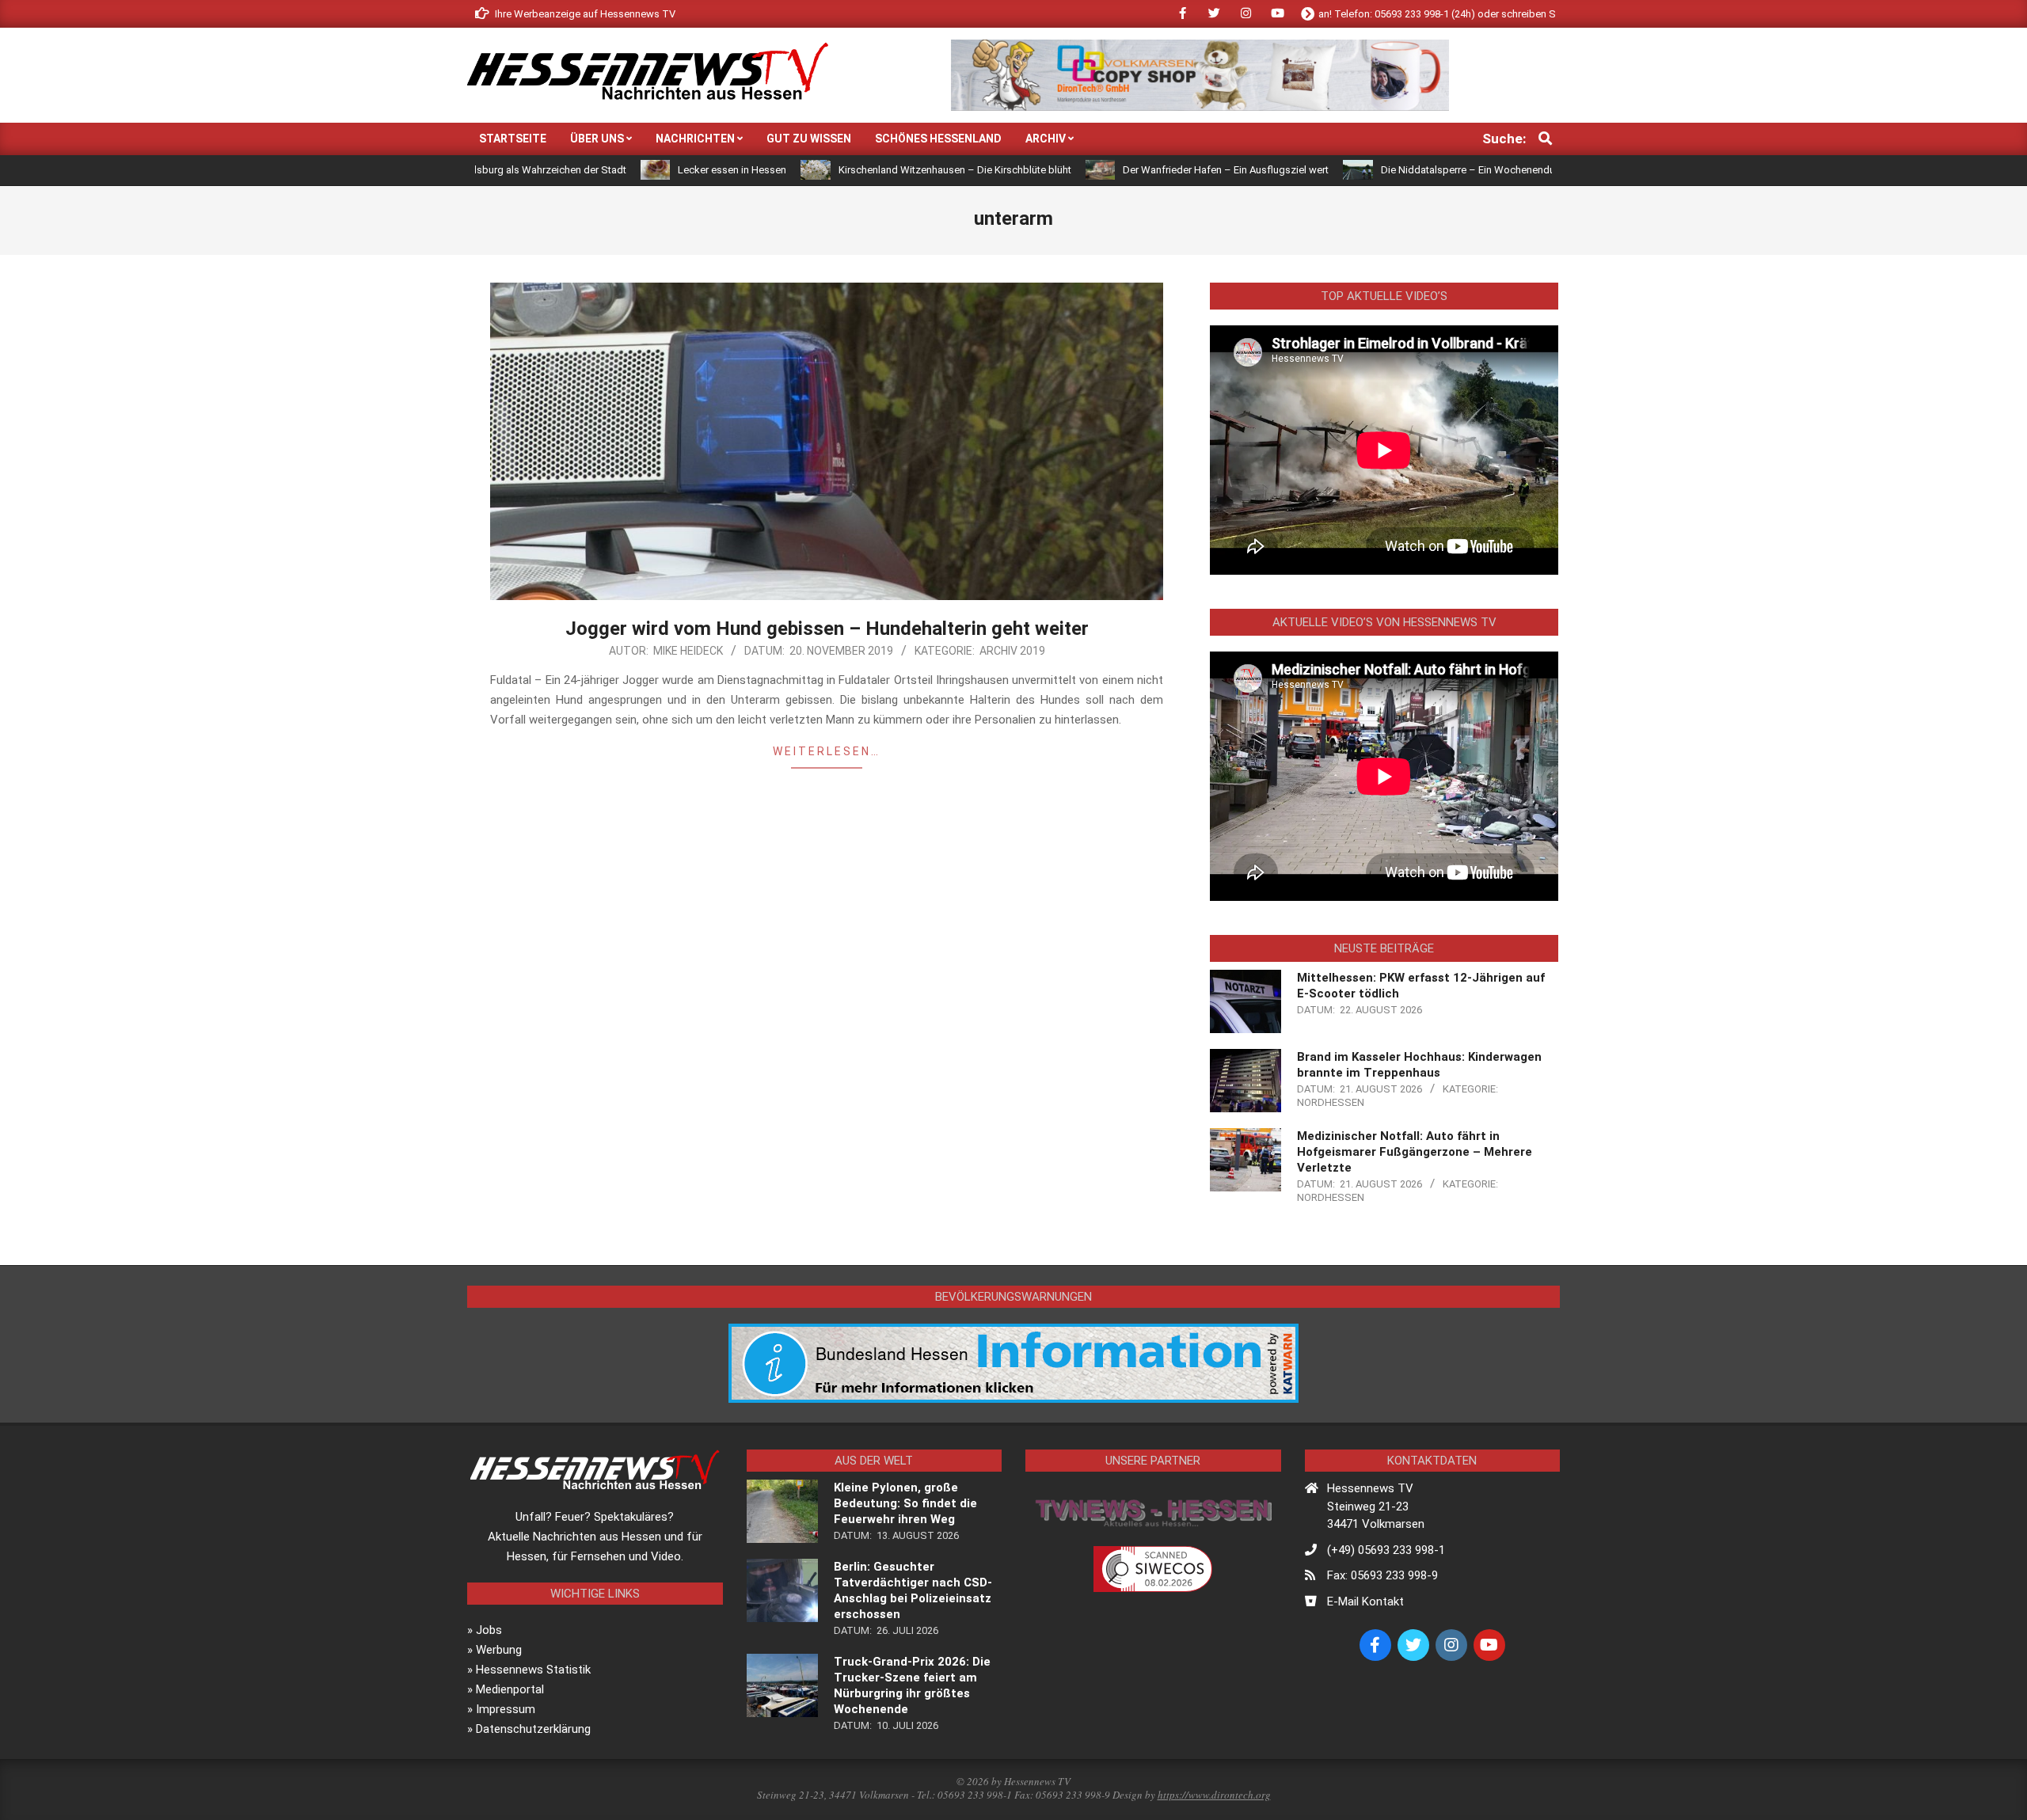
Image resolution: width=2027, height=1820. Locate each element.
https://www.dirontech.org (1214, 1795)
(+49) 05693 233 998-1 (1386, 1550)
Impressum (506, 1709)
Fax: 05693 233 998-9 (1382, 1575)
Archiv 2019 (1012, 651)
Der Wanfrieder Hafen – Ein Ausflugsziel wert (1135, 170)
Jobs (489, 1630)
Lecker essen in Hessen (642, 170)
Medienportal (510, 1689)
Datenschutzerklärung (533, 1729)
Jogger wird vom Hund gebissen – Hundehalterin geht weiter (827, 629)
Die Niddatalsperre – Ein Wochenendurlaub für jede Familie (1425, 170)
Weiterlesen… (827, 751)
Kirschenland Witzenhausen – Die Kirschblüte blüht (865, 170)
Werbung (499, 1650)
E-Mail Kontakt (1365, 1602)
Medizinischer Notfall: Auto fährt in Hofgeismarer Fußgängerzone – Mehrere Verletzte (1415, 1152)
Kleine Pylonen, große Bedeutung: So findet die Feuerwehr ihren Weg (905, 1503)
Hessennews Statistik (533, 1670)
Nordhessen (1331, 1102)
